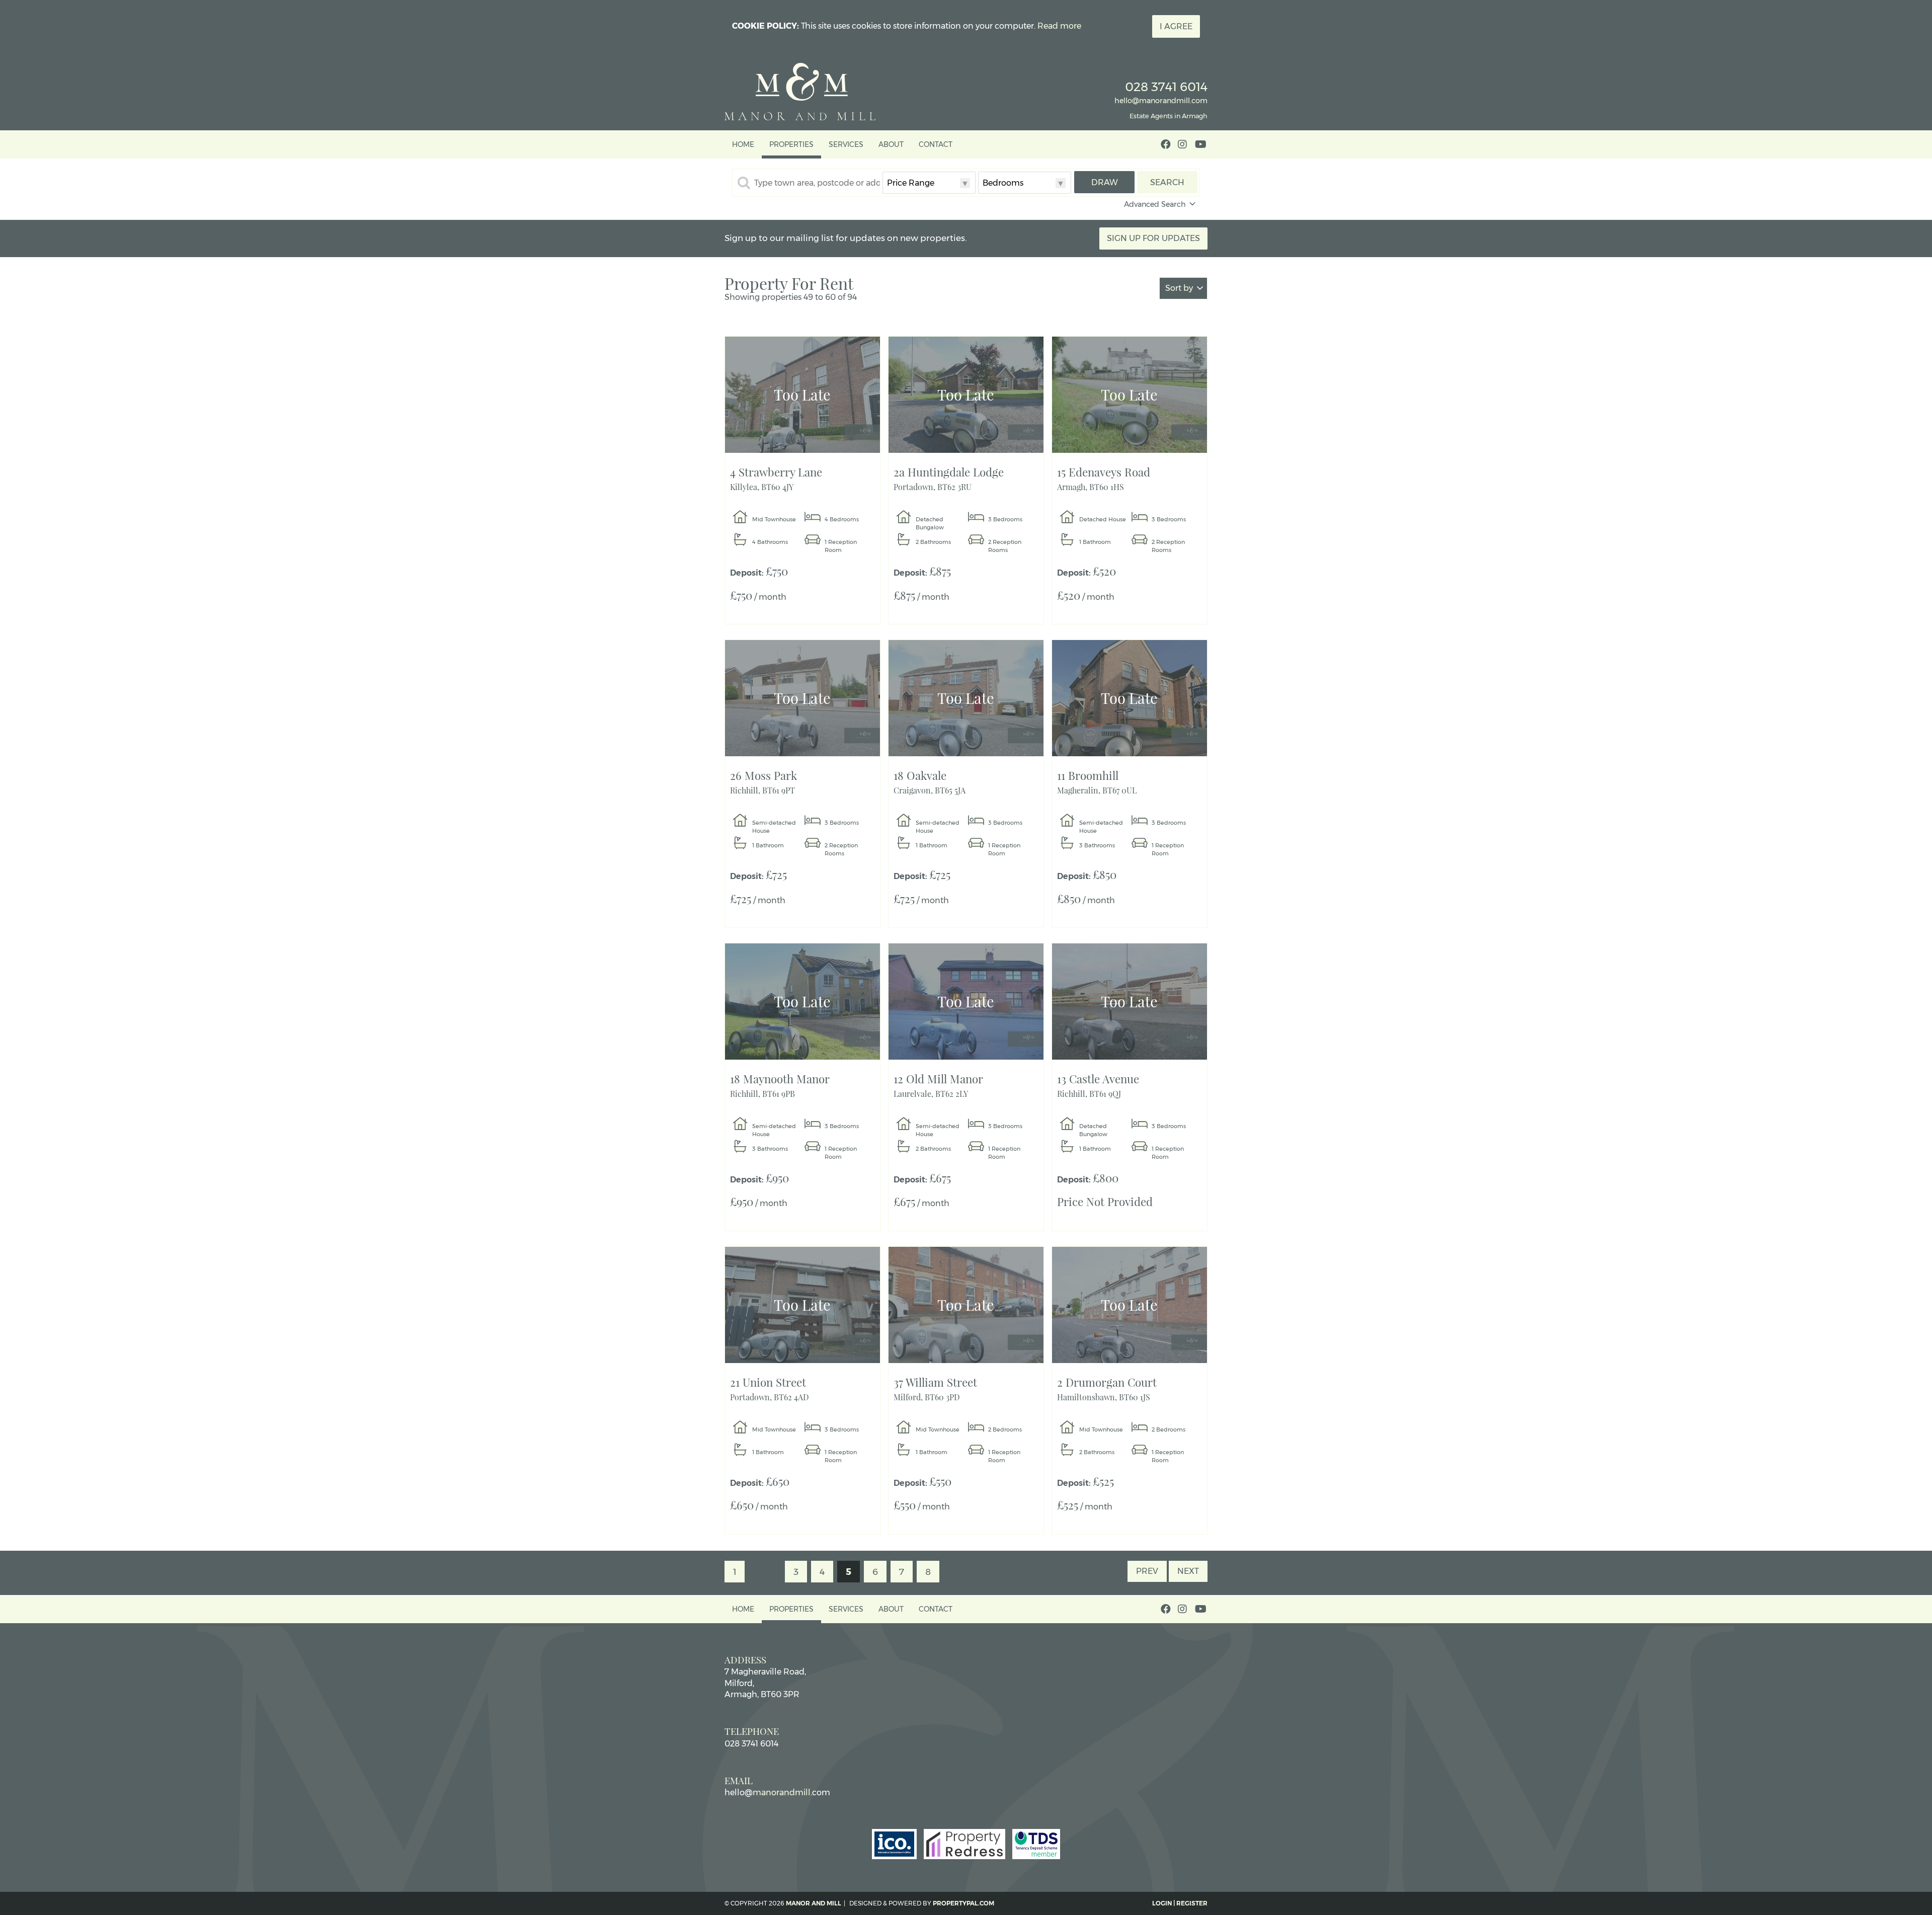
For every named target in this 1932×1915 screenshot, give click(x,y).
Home (743, 144)
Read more (1059, 26)
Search (1167, 182)
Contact (936, 144)
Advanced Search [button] (1155, 204)
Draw (1105, 182)
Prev (1147, 1571)
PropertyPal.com (963, 1903)
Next (1188, 1571)
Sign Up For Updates (1153, 238)
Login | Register (1180, 1903)
